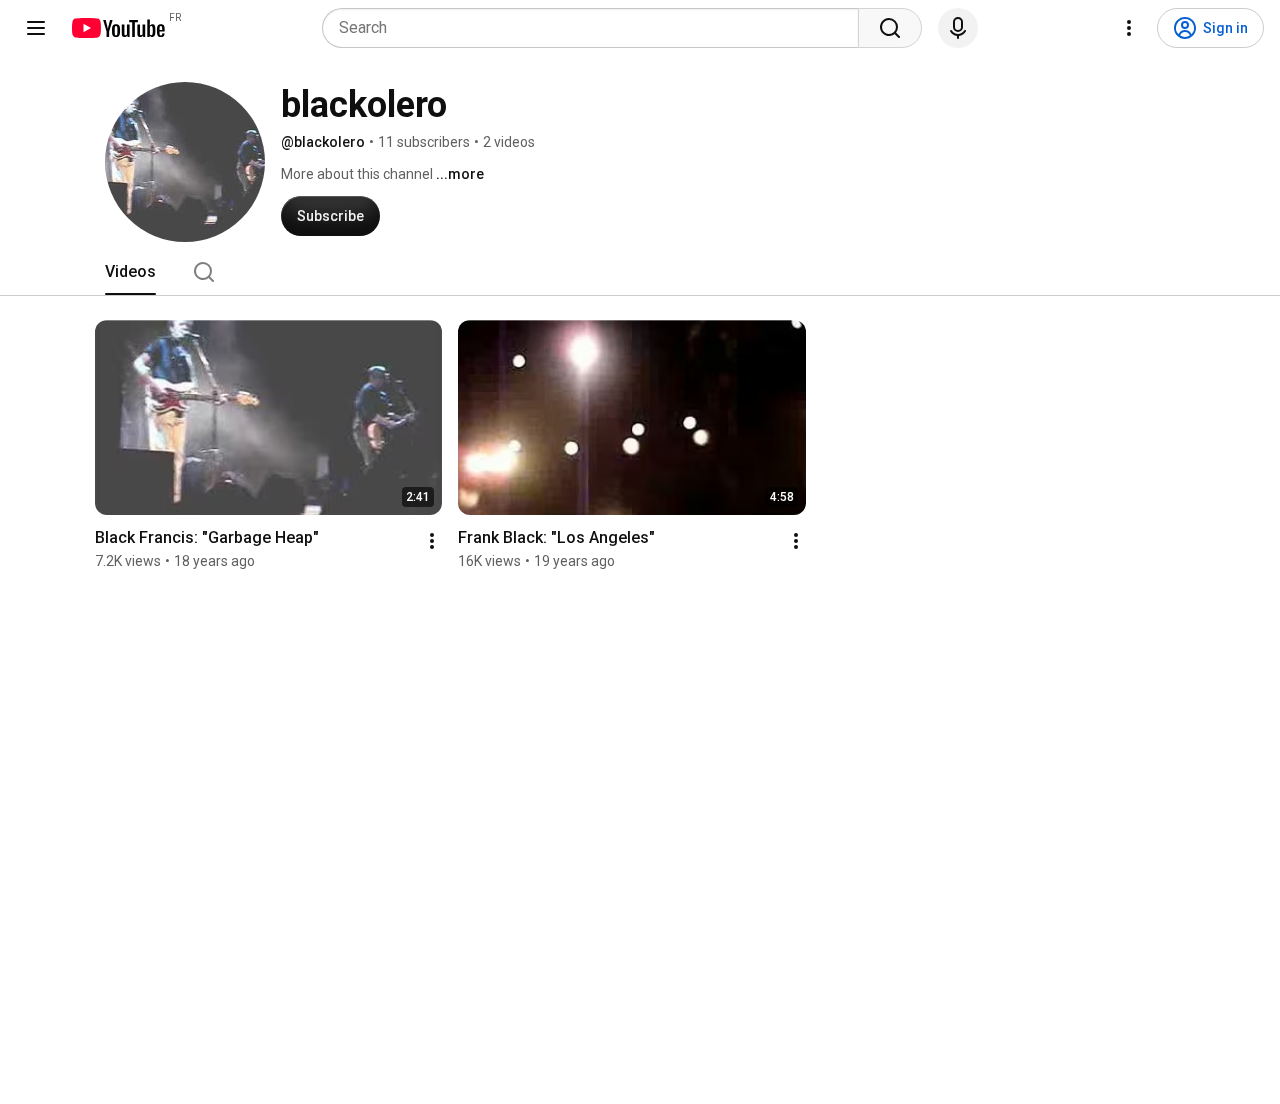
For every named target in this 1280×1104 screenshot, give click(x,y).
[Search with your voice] (958, 28)
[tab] (130, 272)
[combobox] (596, 28)
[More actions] (432, 541)
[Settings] (1129, 28)
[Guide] (36, 28)
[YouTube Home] (117, 28)
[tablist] (640, 272)
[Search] (890, 28)
